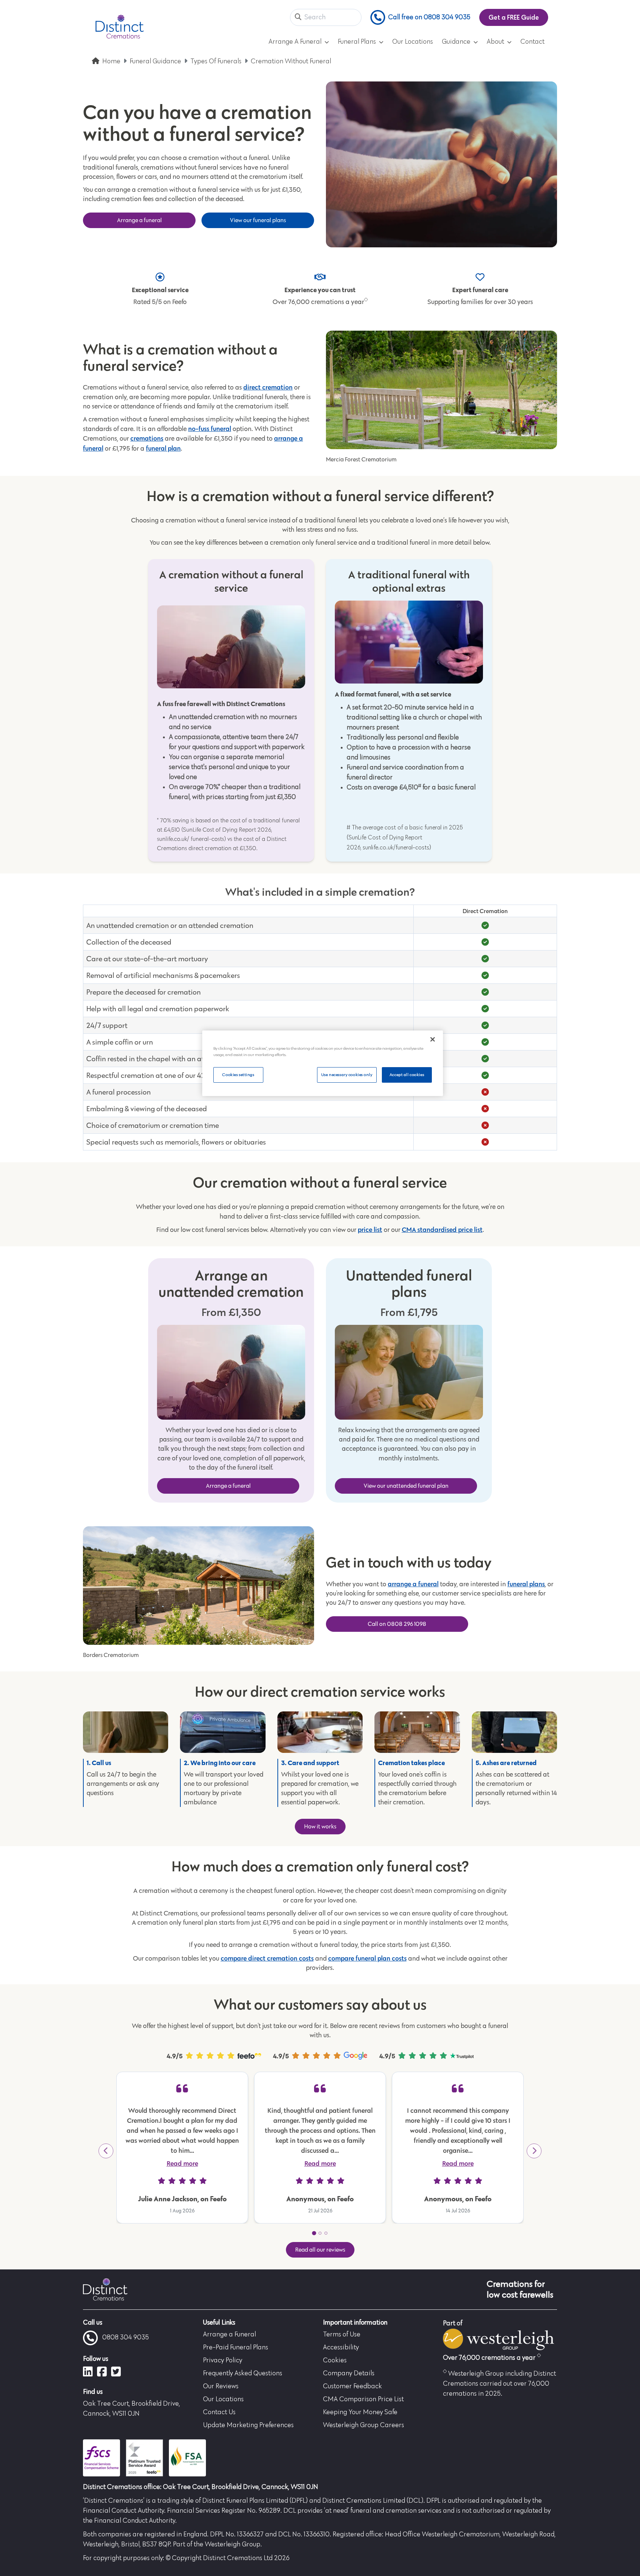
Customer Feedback (352, 2386)
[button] (298, 18)
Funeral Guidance (155, 61)
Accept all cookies (407, 1075)
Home (111, 61)
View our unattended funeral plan (406, 1486)
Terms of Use (342, 2335)
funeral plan (163, 448)
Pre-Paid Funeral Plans (236, 2348)
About (495, 42)
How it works (320, 1826)
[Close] (433, 1039)
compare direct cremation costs (267, 1958)
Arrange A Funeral (295, 42)
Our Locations (413, 42)
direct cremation (268, 387)
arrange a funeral (413, 1584)
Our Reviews (221, 2386)
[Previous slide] (106, 2151)
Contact (532, 42)
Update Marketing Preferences (248, 2425)
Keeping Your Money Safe (360, 2412)
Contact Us (219, 2412)
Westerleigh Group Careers (364, 2425)
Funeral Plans (357, 42)
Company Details (349, 2373)
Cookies (335, 2361)
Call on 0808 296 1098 (397, 1624)
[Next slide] (534, 2151)
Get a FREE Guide (514, 17)
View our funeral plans (258, 220)
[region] (323, 1063)
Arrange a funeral (139, 220)
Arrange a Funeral (229, 2335)
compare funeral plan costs (367, 1958)
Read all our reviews (320, 2250)
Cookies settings (238, 1075)
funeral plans (526, 1584)
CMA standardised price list (442, 1229)
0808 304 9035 (126, 2338)
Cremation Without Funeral (291, 61)
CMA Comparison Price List (363, 2399)
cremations (147, 438)
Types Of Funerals (216, 61)
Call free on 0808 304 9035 (429, 17)
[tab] (314, 2233)
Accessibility (341, 2348)
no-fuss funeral (210, 429)
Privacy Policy (223, 2361)
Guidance (456, 42)
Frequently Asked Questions (243, 2373)
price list (370, 1229)
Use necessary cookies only (347, 1075)
